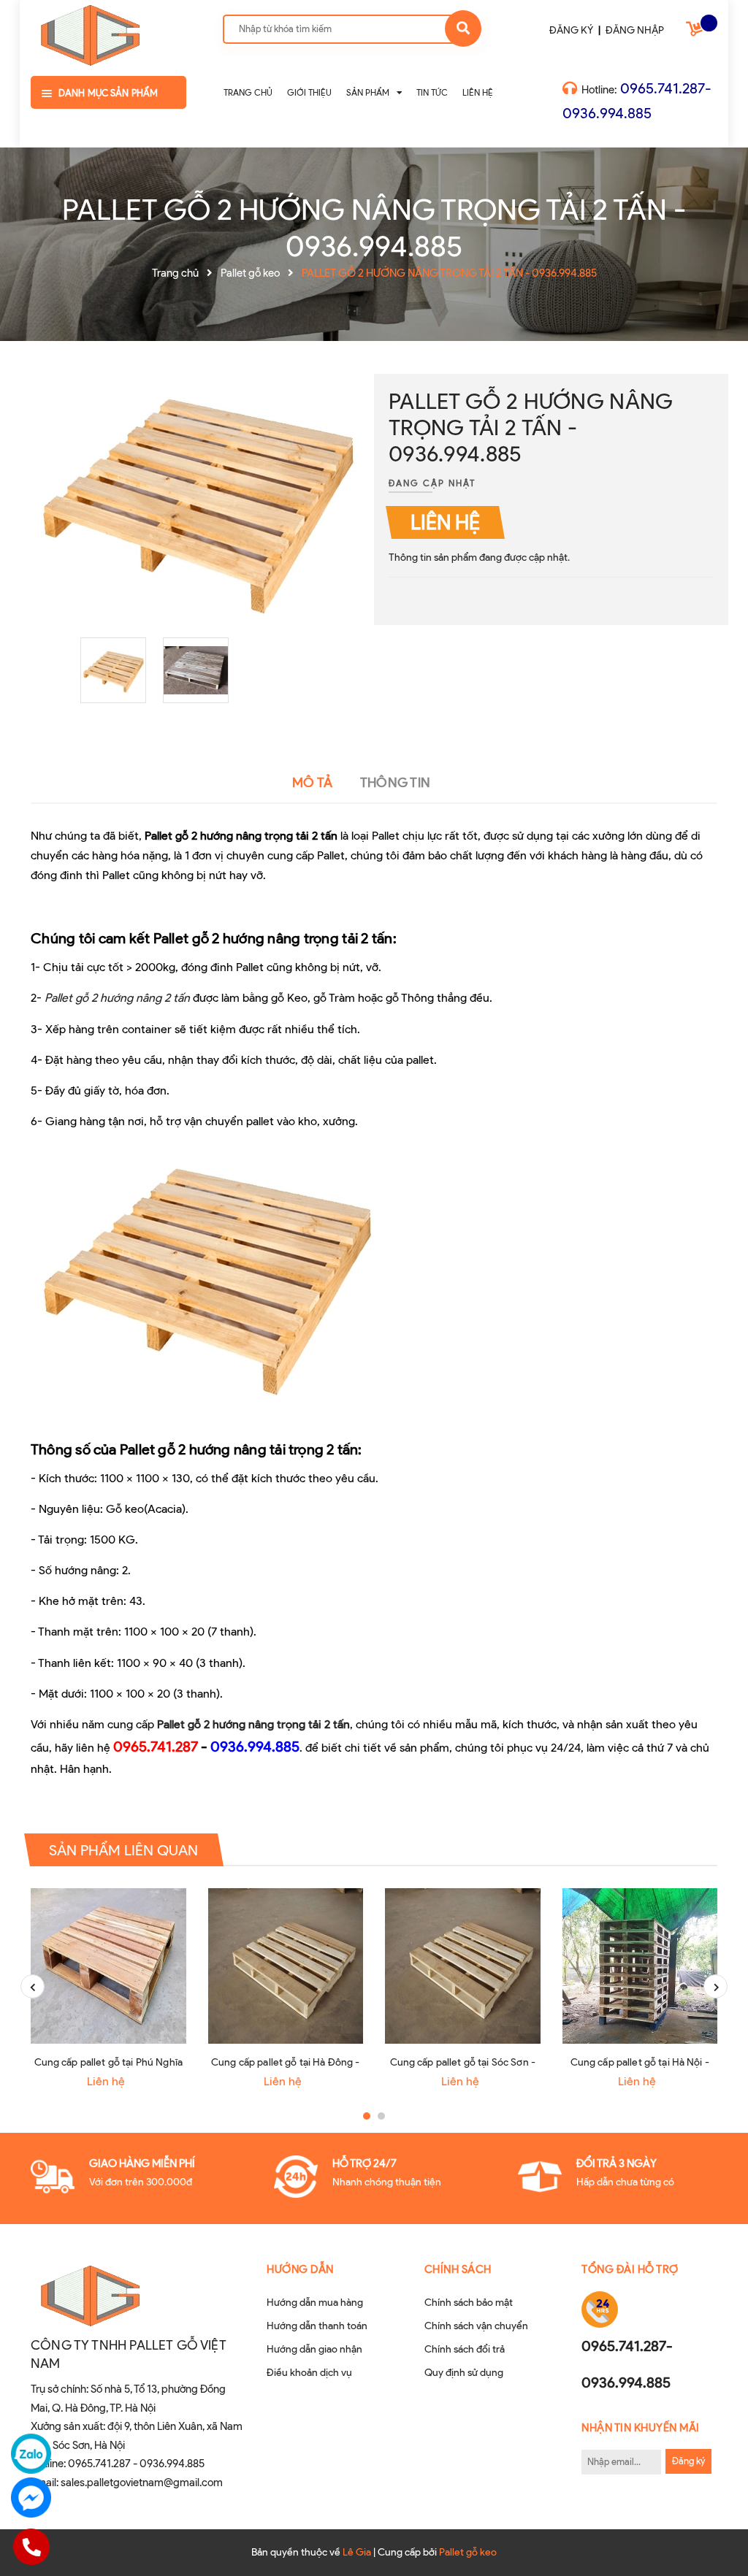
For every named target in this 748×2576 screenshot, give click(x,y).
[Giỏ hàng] (696, 32)
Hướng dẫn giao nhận (314, 2349)
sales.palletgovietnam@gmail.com (142, 2483)
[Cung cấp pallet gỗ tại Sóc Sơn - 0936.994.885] (463, 1966)
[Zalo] (31, 2454)
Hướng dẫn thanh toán (317, 2326)
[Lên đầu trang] (709, 2540)
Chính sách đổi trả (465, 2349)
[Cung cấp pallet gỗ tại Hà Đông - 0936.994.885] (286, 1966)
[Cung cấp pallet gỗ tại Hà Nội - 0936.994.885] (640, 1966)
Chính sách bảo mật (469, 2303)
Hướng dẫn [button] (300, 2269)
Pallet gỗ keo (468, 2552)
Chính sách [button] (458, 2269)
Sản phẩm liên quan (124, 1850)
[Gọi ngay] (31, 2547)
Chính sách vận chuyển (476, 2326)
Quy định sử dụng (464, 2373)
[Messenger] (31, 2498)
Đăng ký (688, 2461)
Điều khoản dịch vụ (309, 2373)
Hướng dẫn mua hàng (315, 2303)
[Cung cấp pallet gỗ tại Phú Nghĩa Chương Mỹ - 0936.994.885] (108, 1966)
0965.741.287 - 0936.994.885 (136, 2464)
